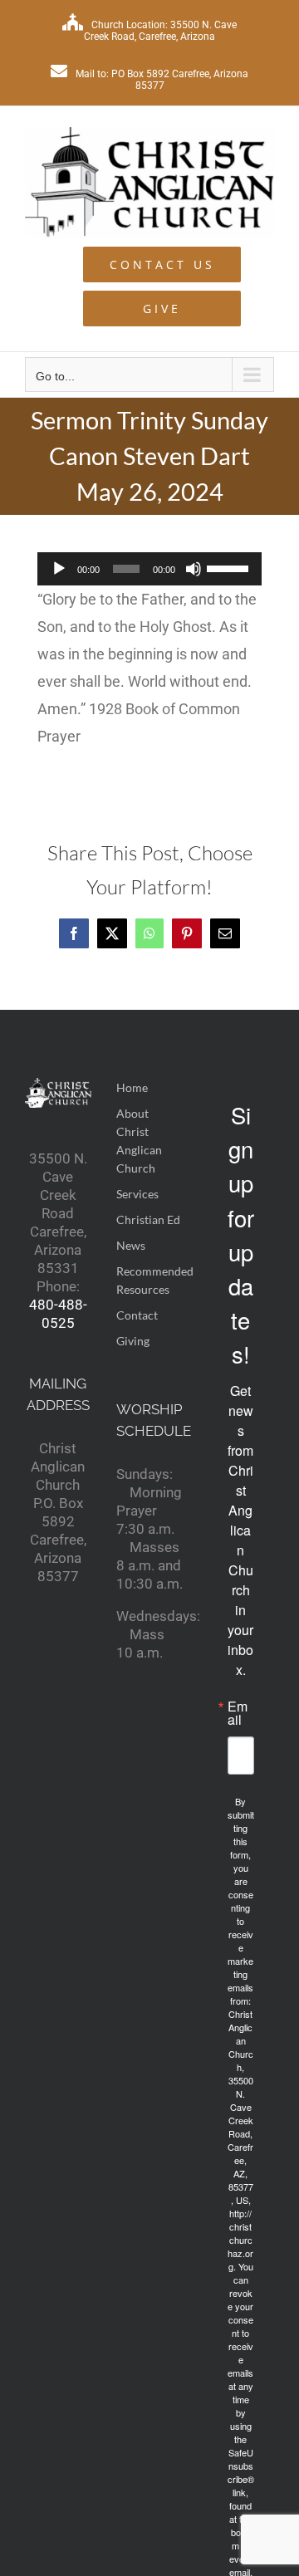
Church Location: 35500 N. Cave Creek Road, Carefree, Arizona (160, 31)
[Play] (59, 569)
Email (238, 1713)
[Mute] (194, 569)
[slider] (230, 567)
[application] (149, 569)
